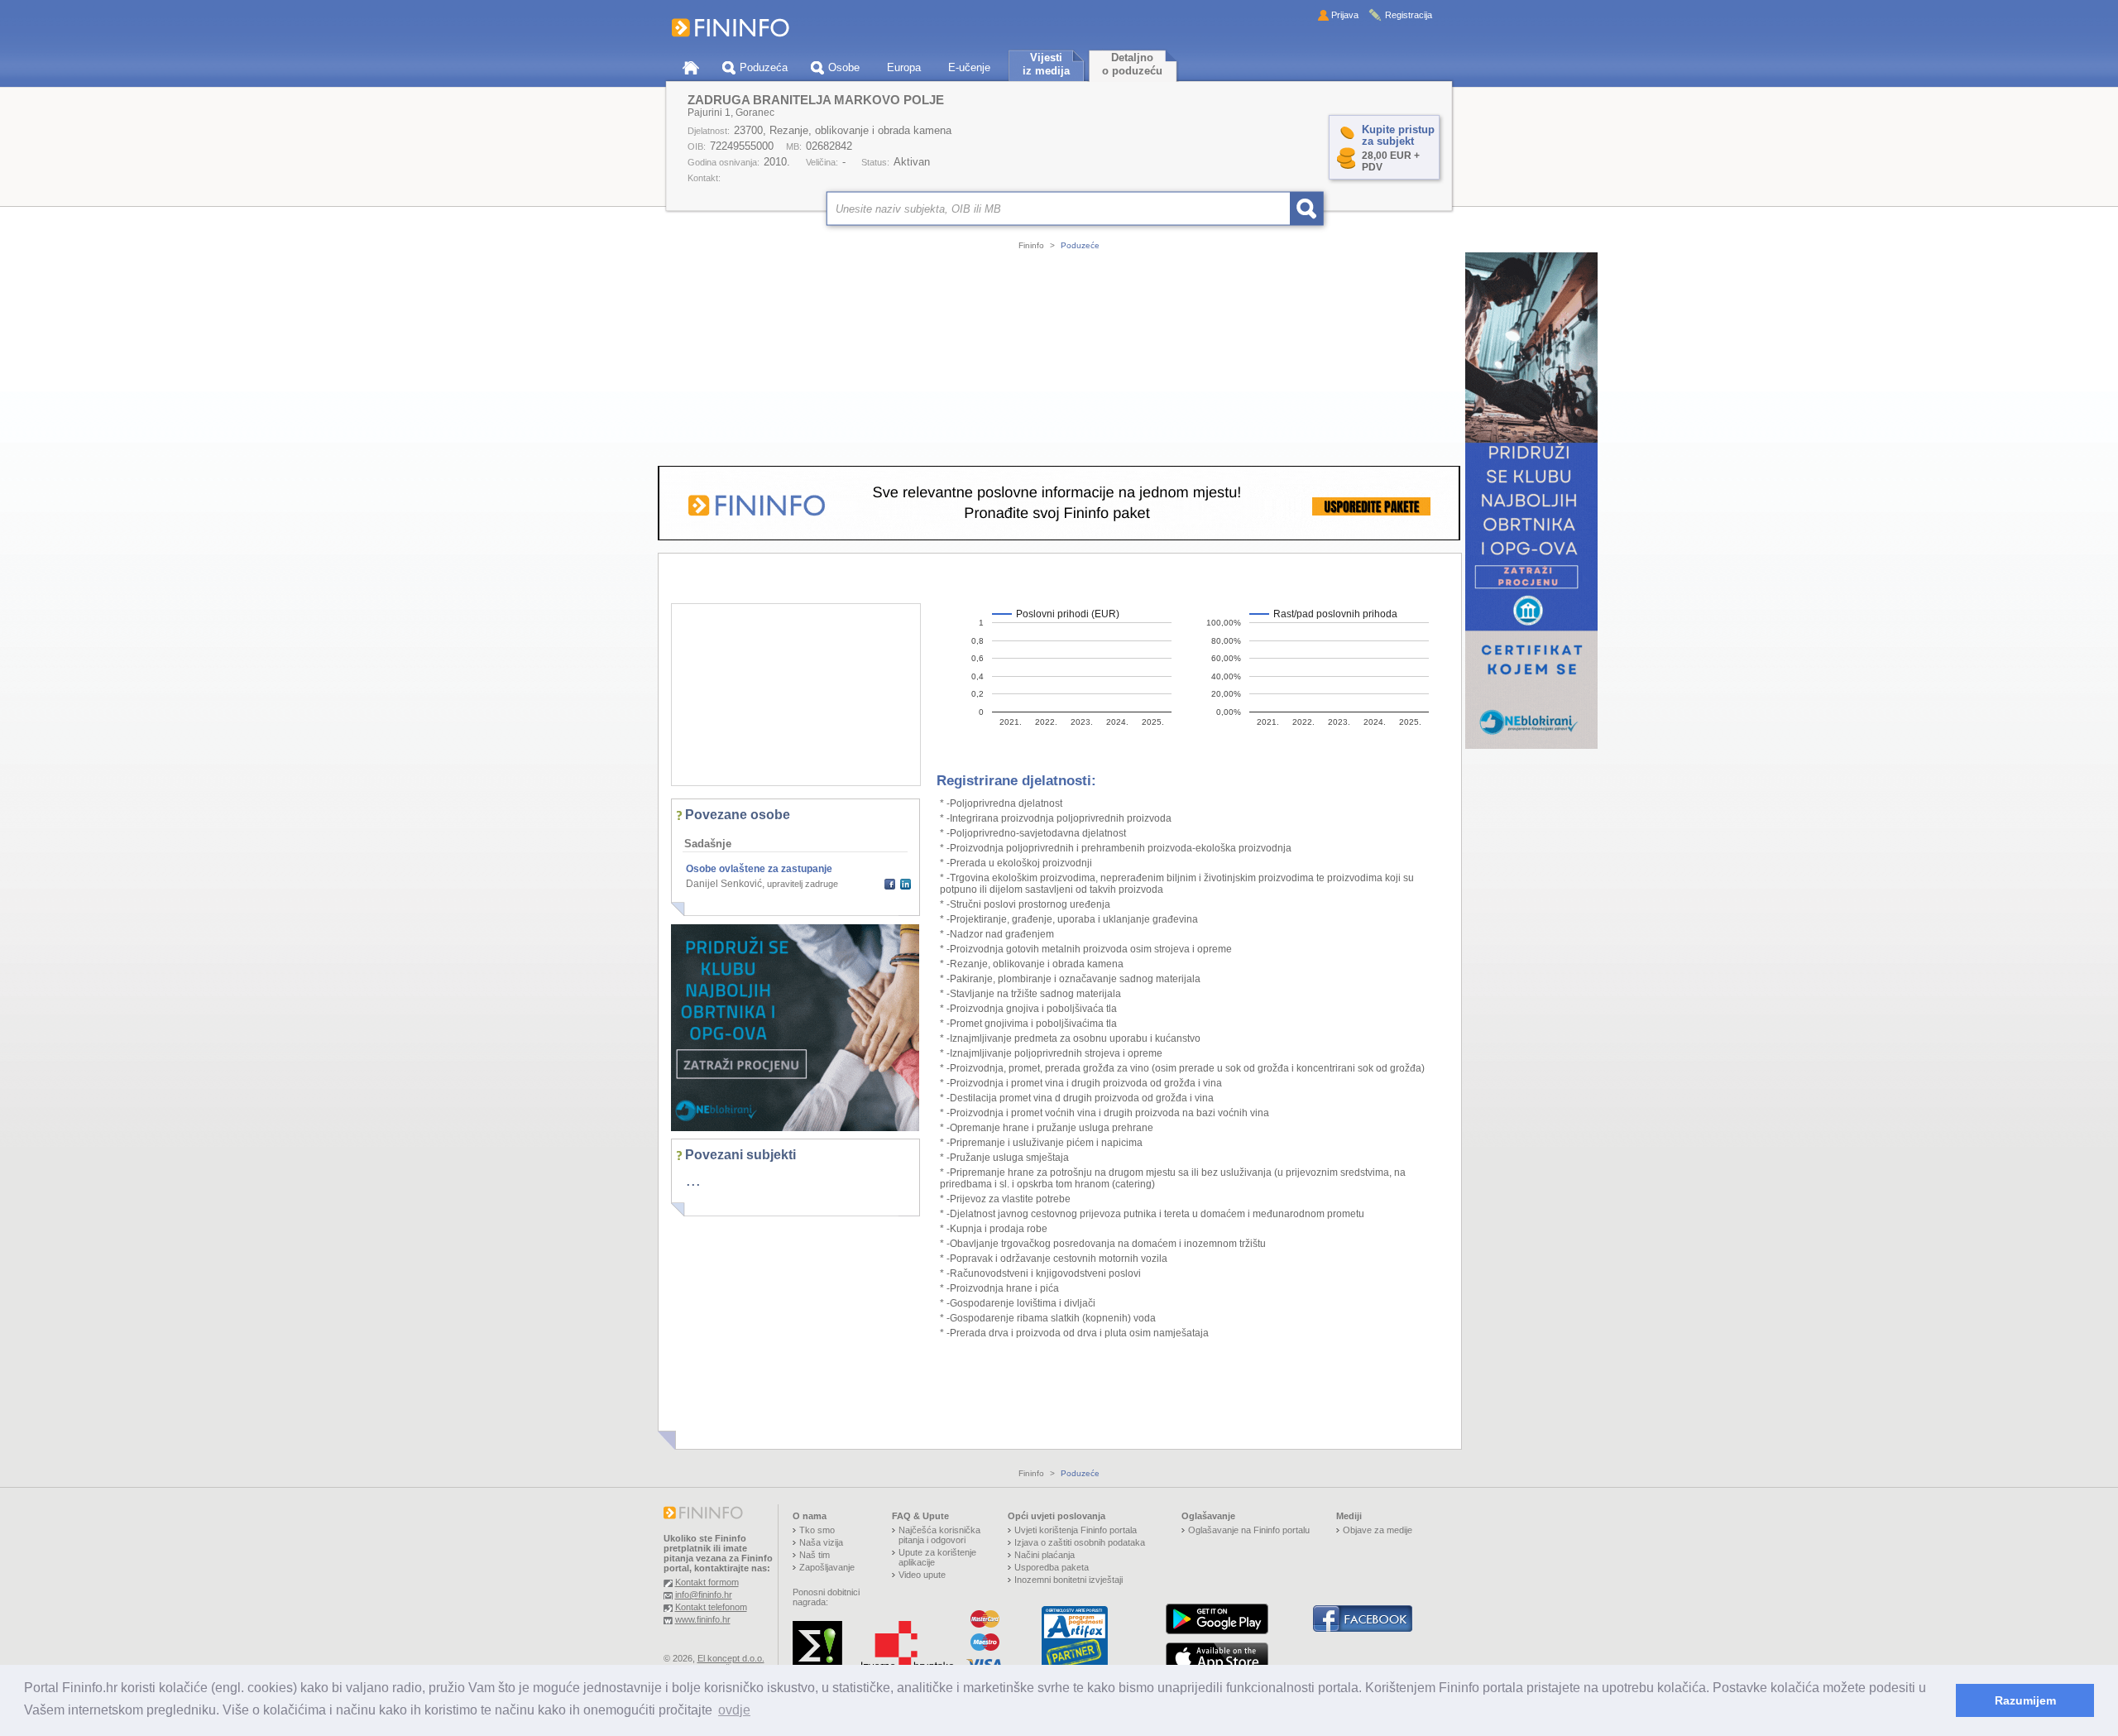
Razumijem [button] (2025, 1700)
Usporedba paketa (1052, 1567)
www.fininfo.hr (703, 1619)
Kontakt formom (707, 1582)
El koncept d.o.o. (731, 1658)
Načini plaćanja (1045, 1555)
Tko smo (817, 1530)
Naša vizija (821, 1542)
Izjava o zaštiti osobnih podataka (1080, 1542)
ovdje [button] (734, 1710)
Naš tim (815, 1555)
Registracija (1409, 15)
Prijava (1345, 15)
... (693, 1180)
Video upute (922, 1575)
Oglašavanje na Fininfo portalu (1249, 1530)
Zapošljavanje (827, 1567)
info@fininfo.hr (704, 1595)
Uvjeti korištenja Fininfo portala (1076, 1530)
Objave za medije (1378, 1530)
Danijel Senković (724, 884)
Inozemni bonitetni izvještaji (1069, 1580)
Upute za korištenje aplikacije (937, 1557)
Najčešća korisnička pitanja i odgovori (939, 1535)
